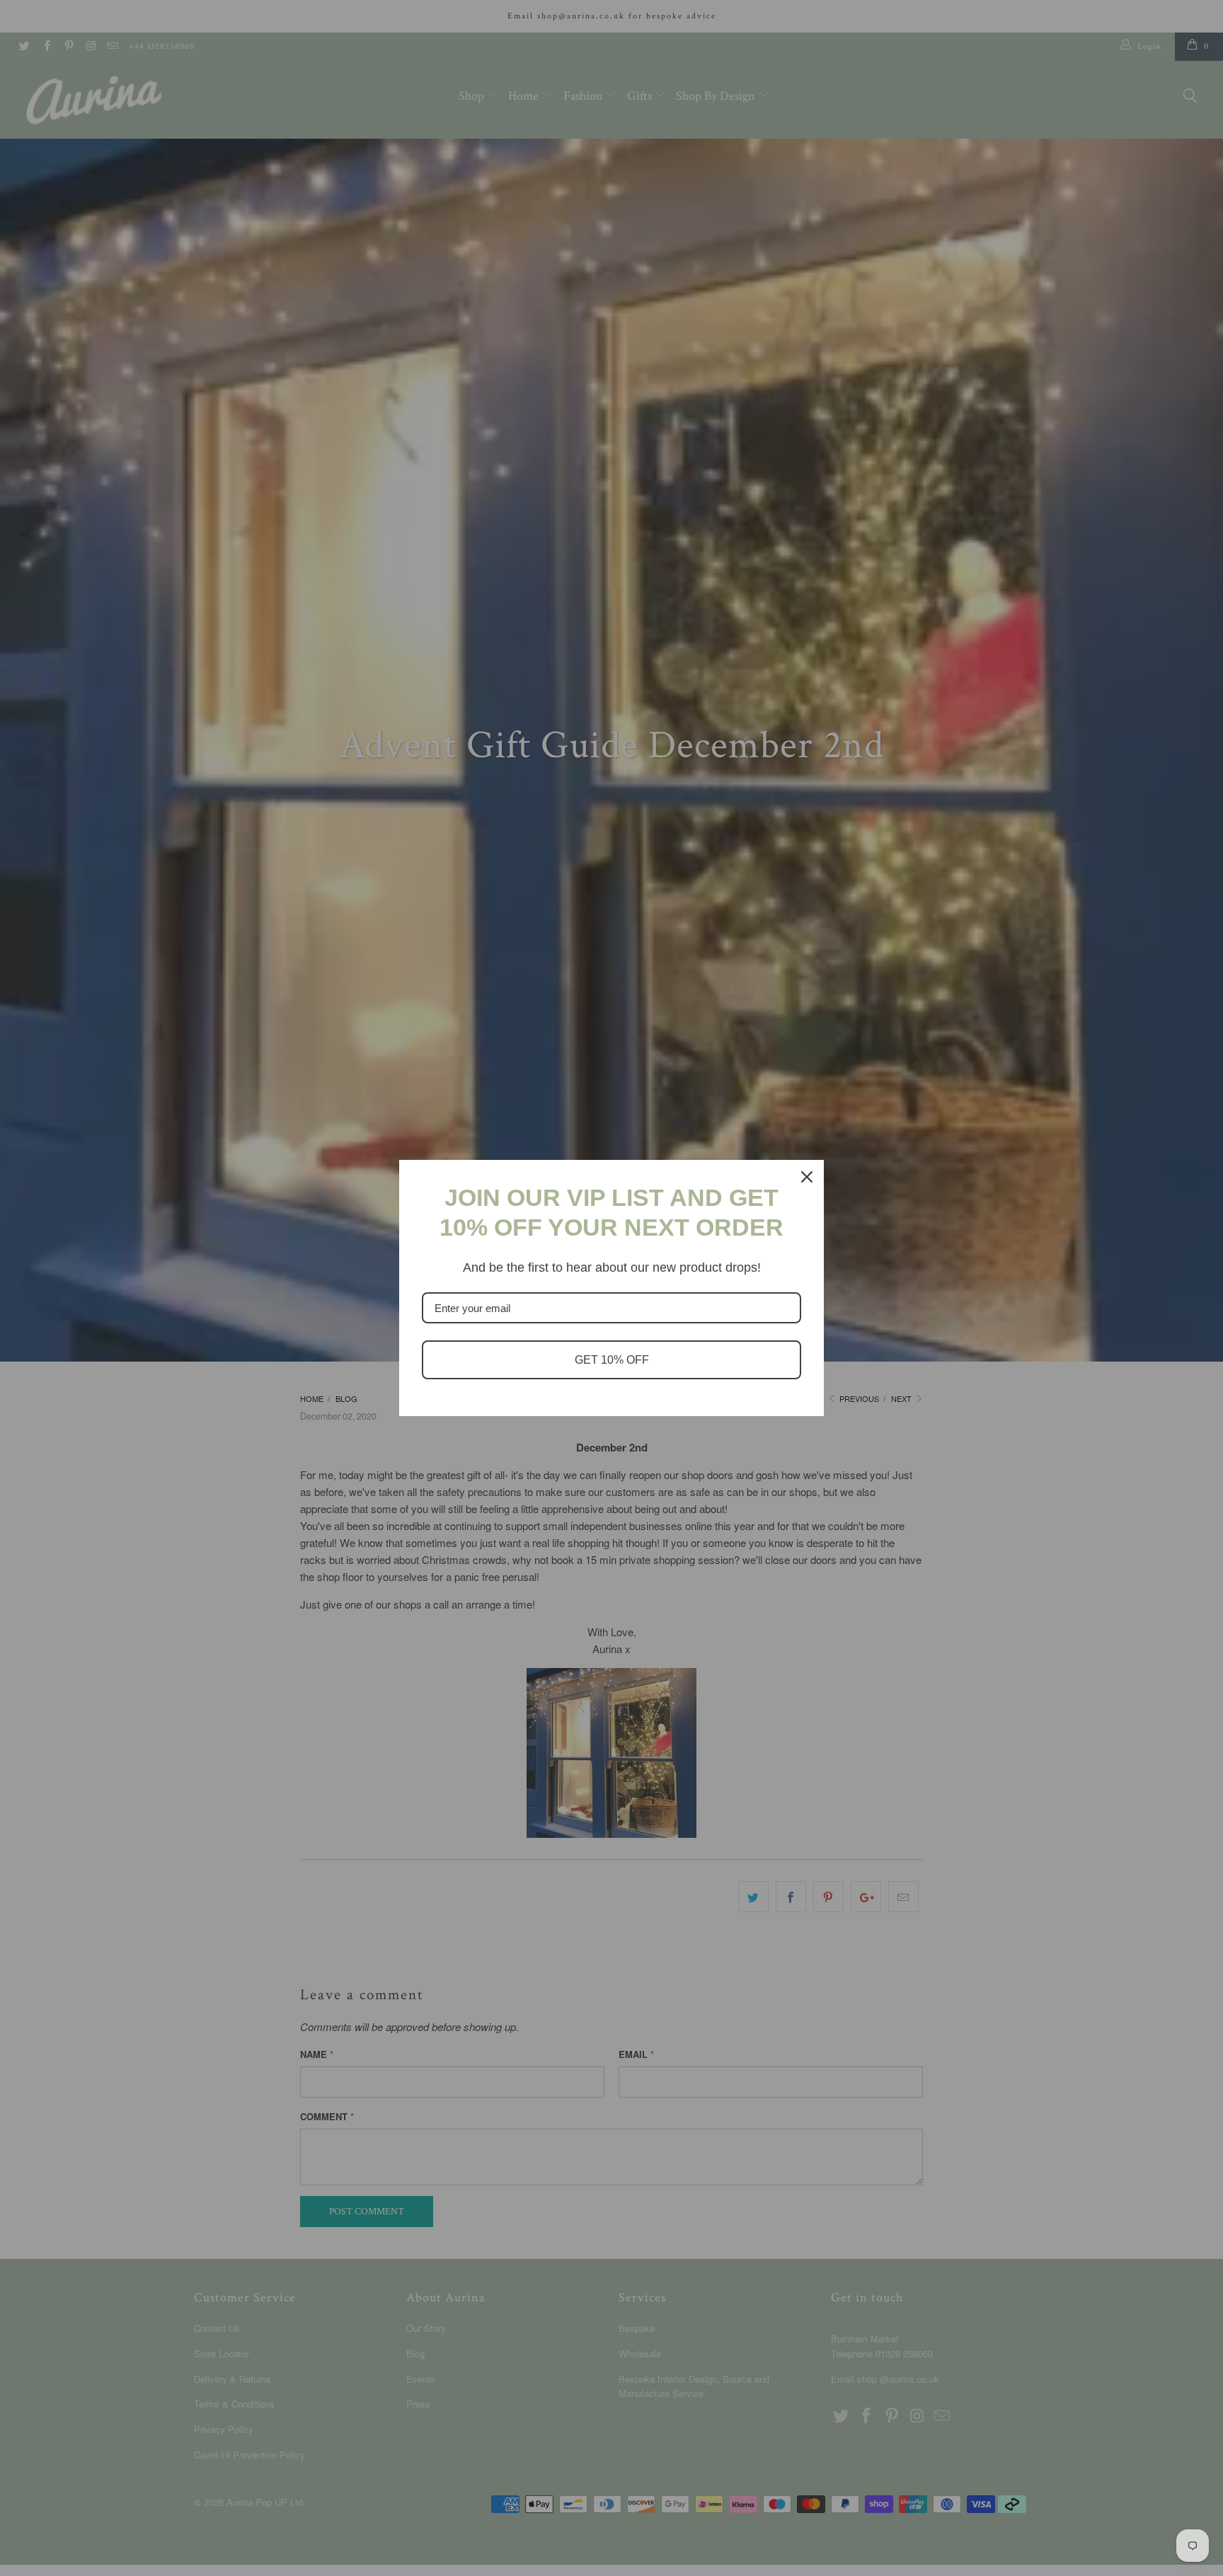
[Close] (807, 1177)
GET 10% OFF (612, 1360)
